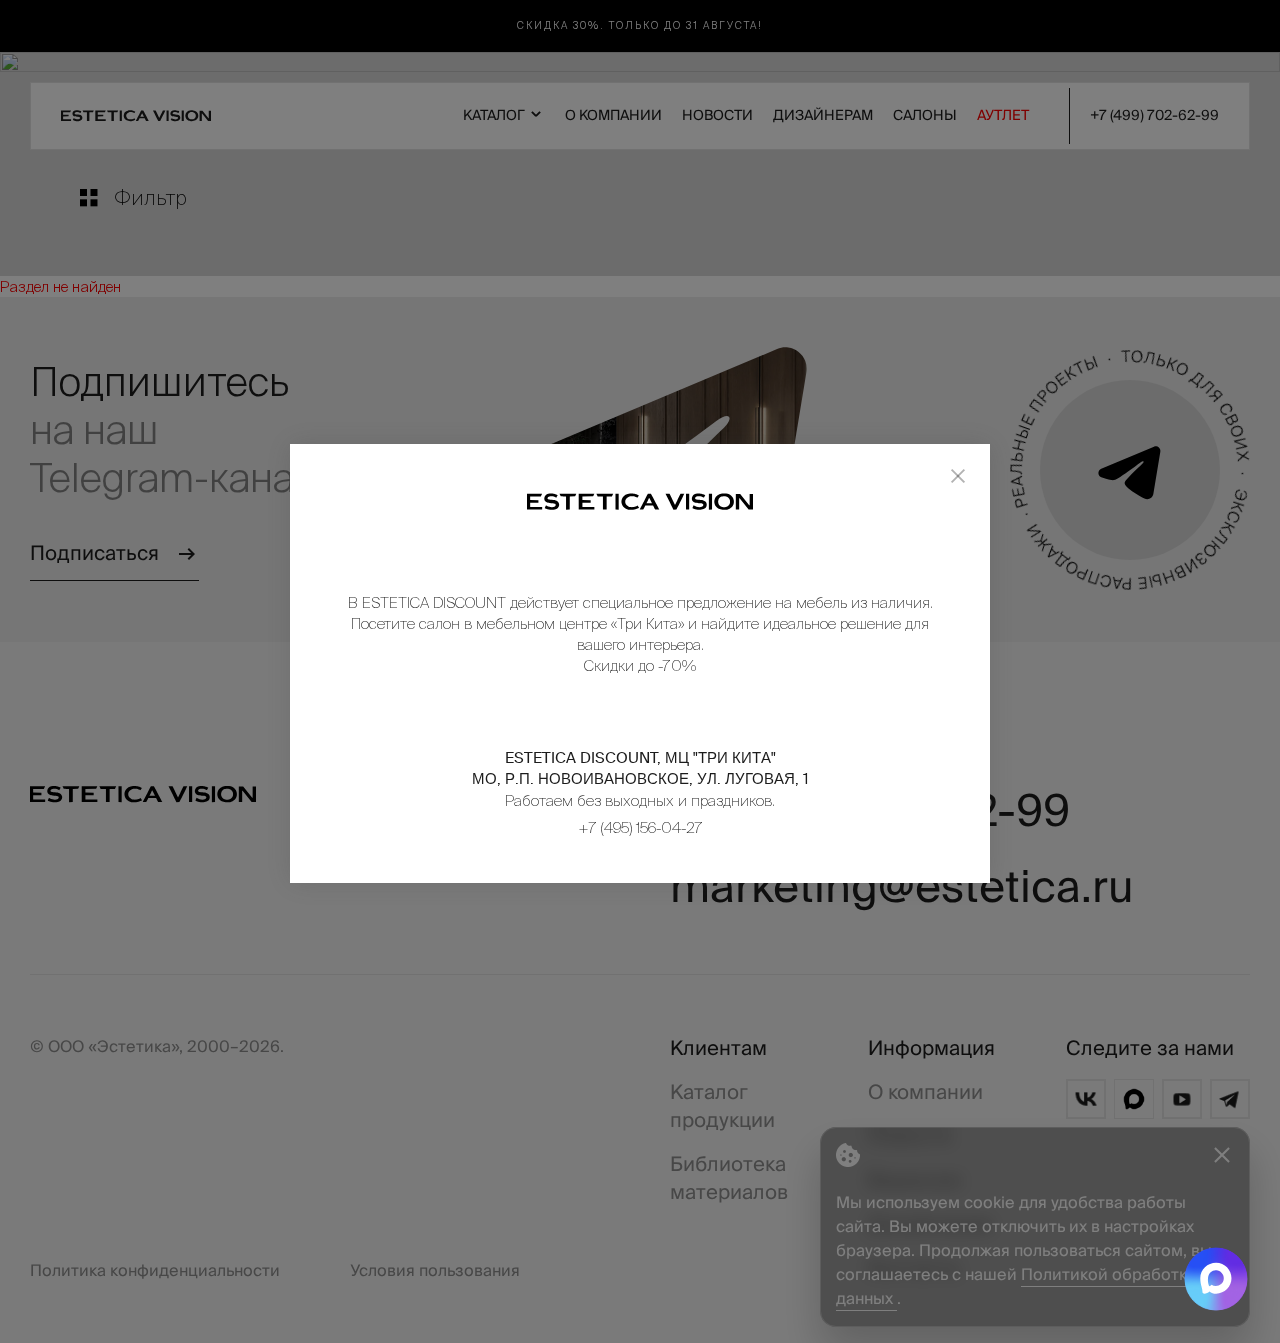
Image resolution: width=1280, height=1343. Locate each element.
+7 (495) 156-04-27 (640, 827)
